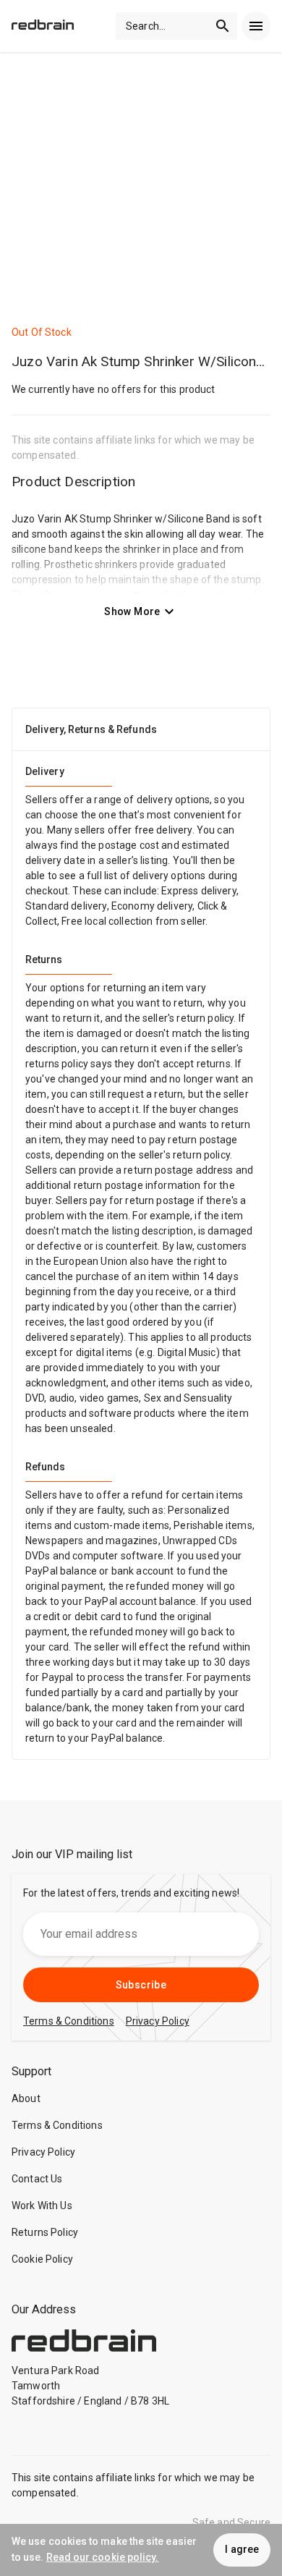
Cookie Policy (42, 2259)
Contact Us (37, 2179)
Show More (132, 611)
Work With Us (42, 2206)
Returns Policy (45, 2232)
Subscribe (141, 1985)
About (26, 2098)
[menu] (256, 26)
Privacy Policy (43, 2152)
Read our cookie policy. (103, 2557)
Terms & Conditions (57, 2125)
